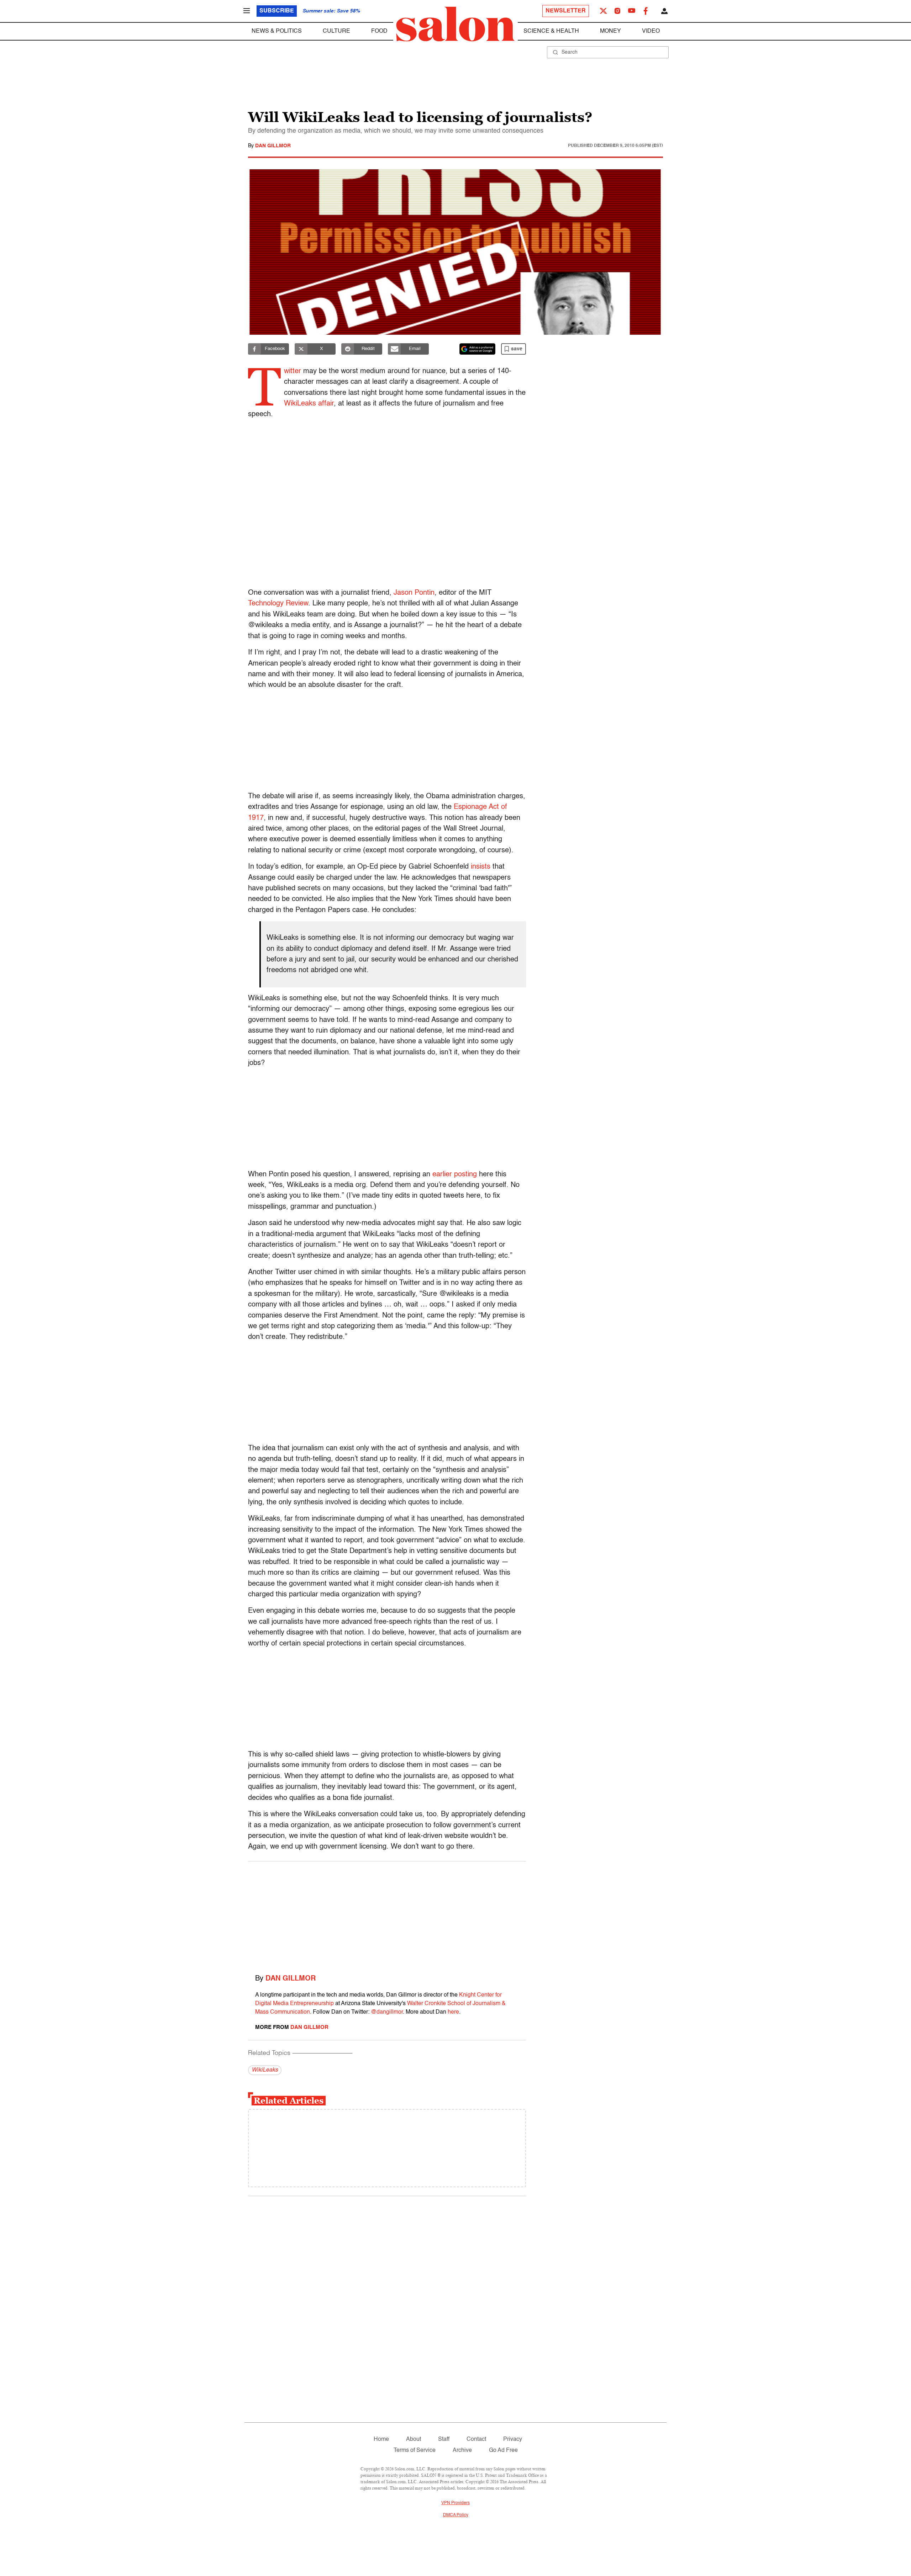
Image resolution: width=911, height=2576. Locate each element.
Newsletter (566, 11)
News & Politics (277, 31)
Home (381, 2439)
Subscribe (277, 11)
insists (481, 867)
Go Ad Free (503, 2450)
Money (610, 31)
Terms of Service (415, 2450)
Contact (476, 2439)
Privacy (513, 2439)
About (414, 2439)
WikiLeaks (265, 2070)
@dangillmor (387, 2012)
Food (379, 31)
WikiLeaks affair (309, 404)
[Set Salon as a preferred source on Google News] (478, 349)
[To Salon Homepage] (455, 24)
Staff (444, 2439)
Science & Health (551, 31)
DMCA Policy (456, 2515)
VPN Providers (455, 2503)
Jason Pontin (414, 593)
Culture (336, 31)
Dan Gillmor (273, 146)
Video (651, 31)
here (453, 2012)
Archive (462, 2450)
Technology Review (278, 604)
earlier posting (455, 1175)
